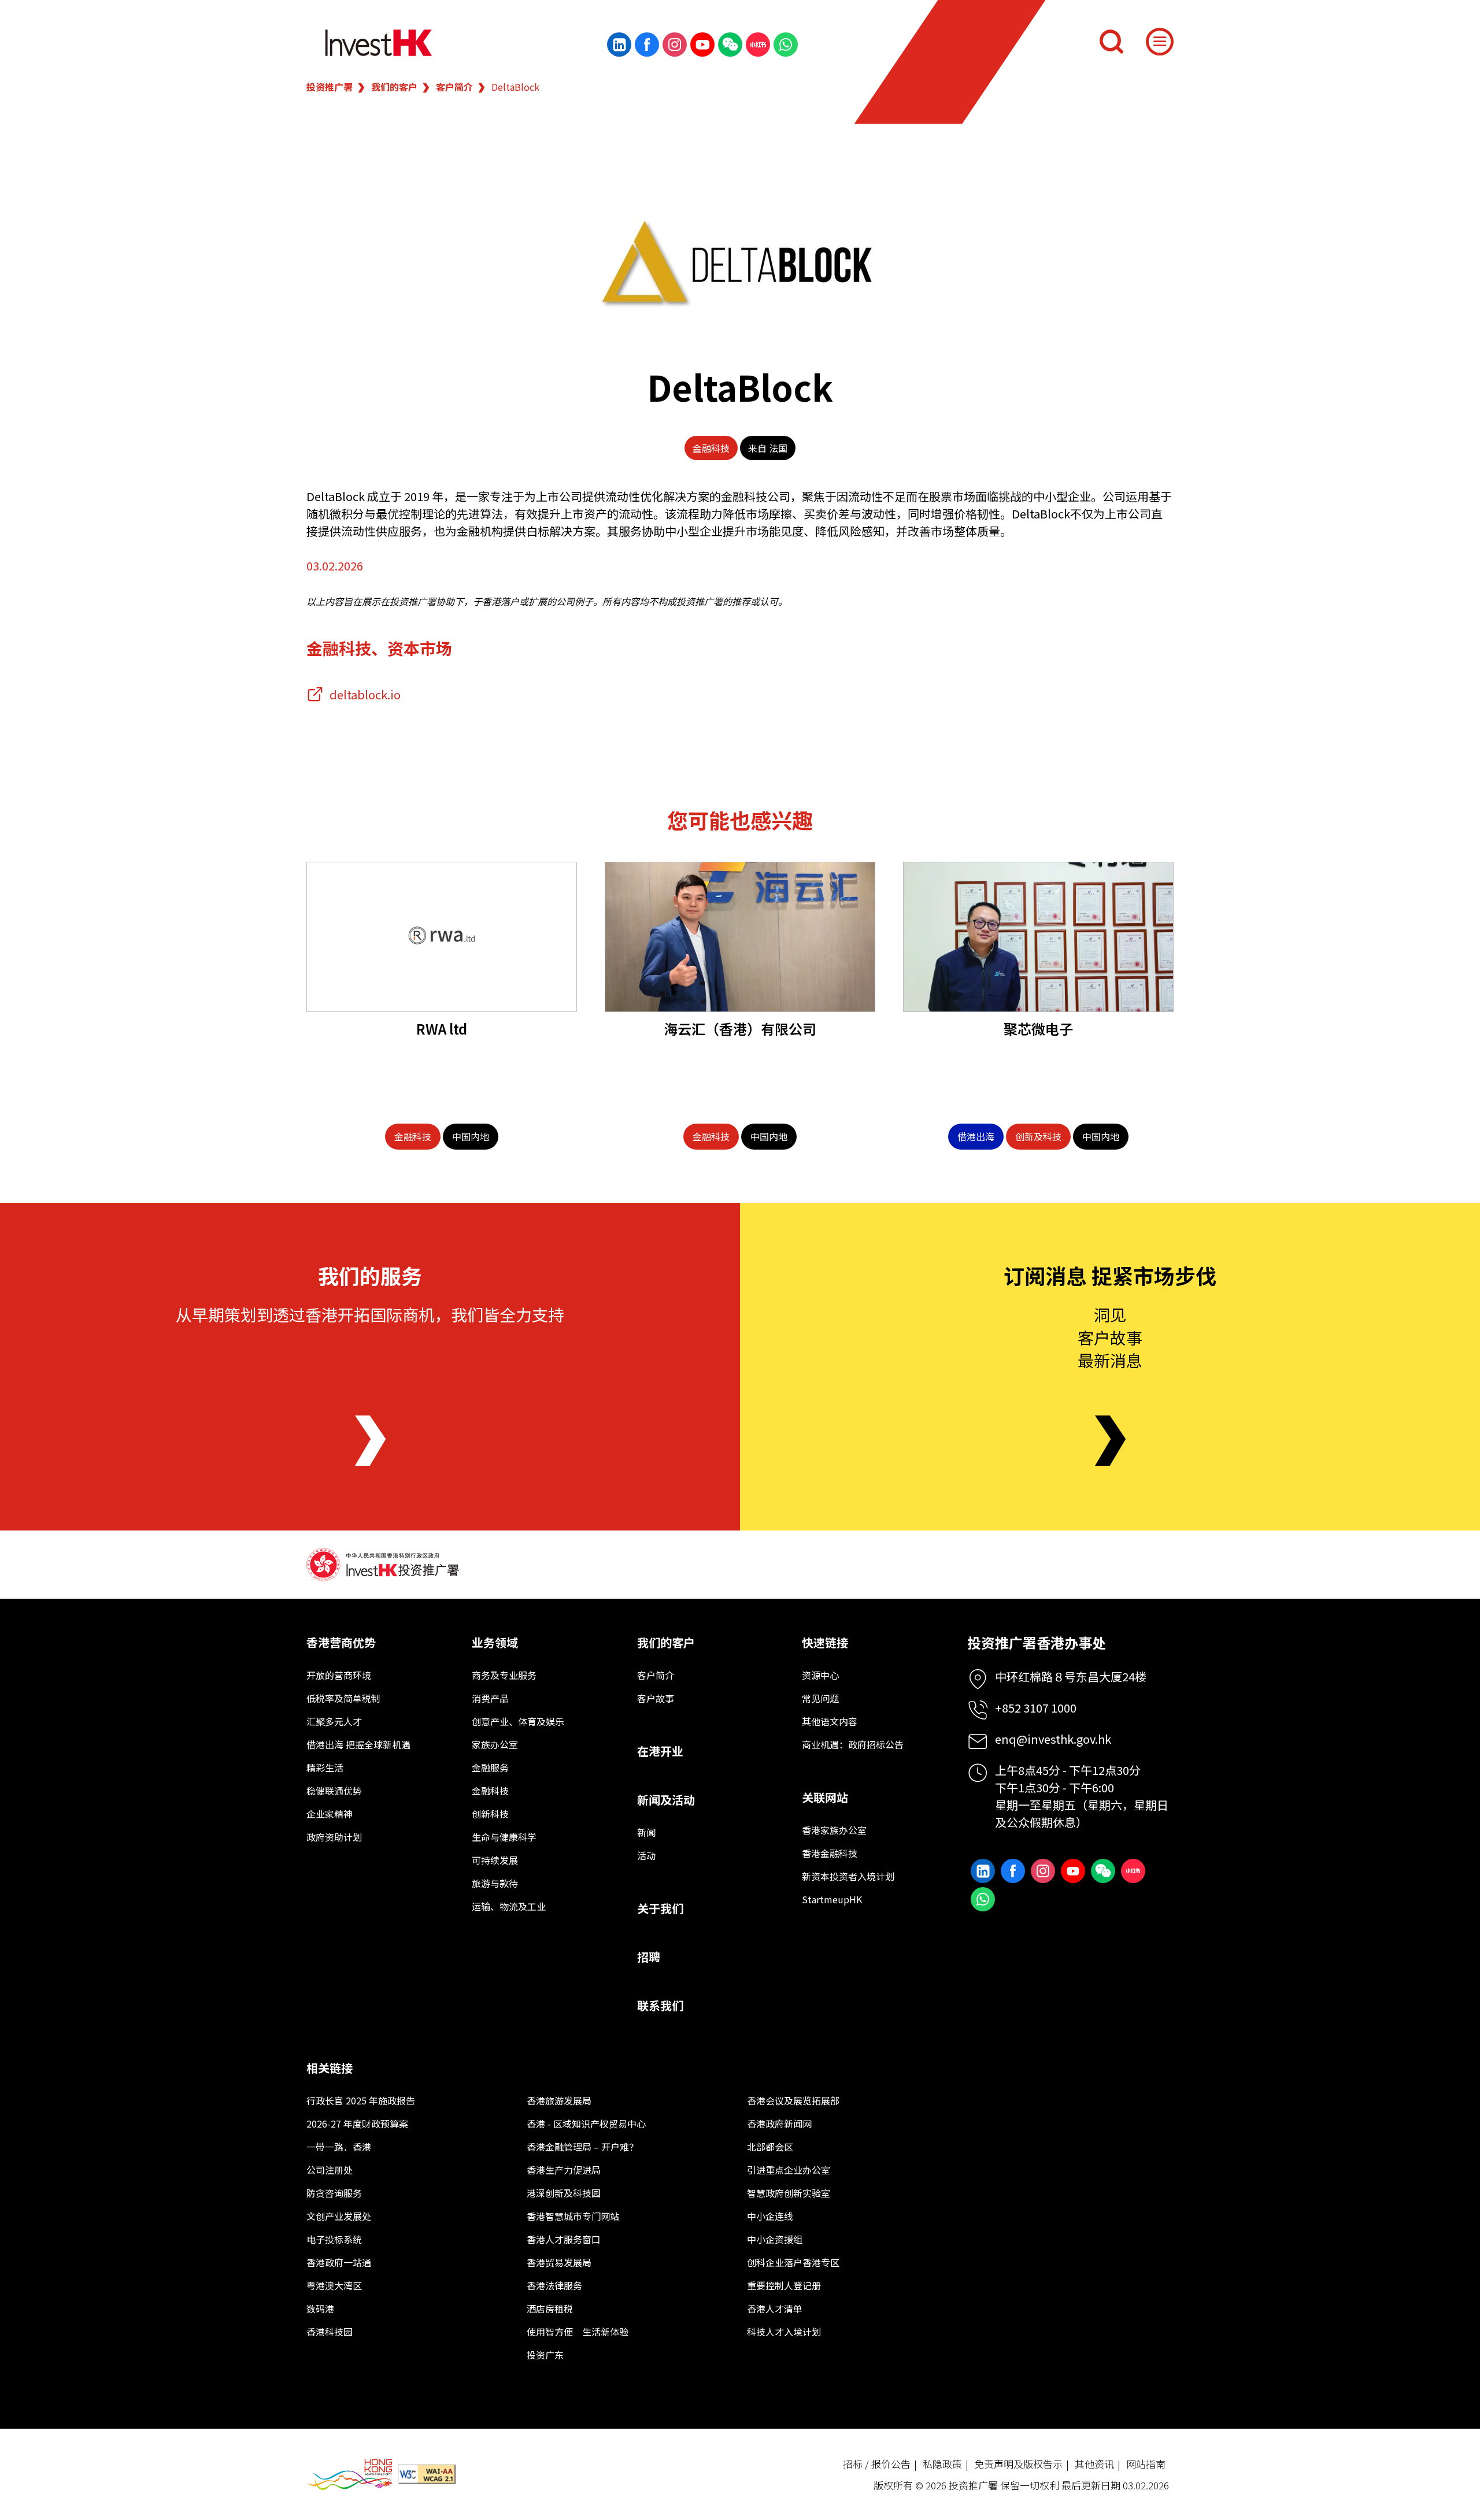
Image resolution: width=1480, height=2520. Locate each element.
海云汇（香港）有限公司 (740, 1029)
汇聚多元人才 (334, 1721)
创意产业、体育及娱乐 (518, 1721)
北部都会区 (770, 2147)
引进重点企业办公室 (789, 2170)
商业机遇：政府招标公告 (853, 1744)
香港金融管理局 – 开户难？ (582, 2147)
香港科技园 (330, 2332)
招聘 (649, 1957)
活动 (646, 1855)
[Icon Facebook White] (647, 45)
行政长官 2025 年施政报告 (361, 2100)
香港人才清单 (775, 2308)
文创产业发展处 (339, 2216)
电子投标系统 (334, 2239)
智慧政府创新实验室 (789, 2193)
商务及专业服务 (504, 1675)
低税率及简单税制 (343, 1698)
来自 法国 (768, 448)
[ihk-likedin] (619, 45)
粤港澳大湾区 (334, 2285)
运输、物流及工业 (509, 1906)
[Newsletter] (1110, 1441)
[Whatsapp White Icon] (786, 45)
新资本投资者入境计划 (848, 1876)
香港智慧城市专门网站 (573, 2216)
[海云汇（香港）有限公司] (740, 937)
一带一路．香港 (339, 2147)
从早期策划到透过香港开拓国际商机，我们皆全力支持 (370, 1314)
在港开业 (660, 1751)
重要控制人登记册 (784, 2285)
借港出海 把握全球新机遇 (358, 1744)
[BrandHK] (350, 2475)
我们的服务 (370, 1275)
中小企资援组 (775, 2239)
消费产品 (490, 1698)
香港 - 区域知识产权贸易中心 (586, 2124)
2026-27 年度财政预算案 (357, 2124)
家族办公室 (495, 1744)
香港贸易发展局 (559, 2262)
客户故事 (656, 1698)
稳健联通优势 (334, 1791)
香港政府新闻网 (779, 2124)
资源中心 (820, 1675)
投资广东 (545, 2355)
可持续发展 (495, 1860)
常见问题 (820, 1698)
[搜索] (1111, 42)
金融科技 (711, 448)
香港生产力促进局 (564, 2170)
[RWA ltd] (442, 937)
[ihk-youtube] (702, 45)
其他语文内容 (830, 1721)
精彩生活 (325, 1767)
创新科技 (490, 1814)
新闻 (646, 1832)
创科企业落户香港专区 (793, 2262)
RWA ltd (442, 1029)
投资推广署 (330, 87)
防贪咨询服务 (334, 2193)
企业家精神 (330, 1814)
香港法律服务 (554, 2285)
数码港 (320, 2308)
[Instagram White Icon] (675, 45)
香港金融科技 (830, 1853)
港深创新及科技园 (564, 2193)
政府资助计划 (334, 1837)
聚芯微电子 (1038, 1029)
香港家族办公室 (834, 1830)
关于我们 (660, 1908)
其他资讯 (1094, 2464)
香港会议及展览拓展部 (793, 2100)
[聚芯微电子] (1038, 937)
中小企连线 (770, 2216)
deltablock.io (365, 694)
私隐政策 (942, 2464)
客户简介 (454, 87)
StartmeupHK (832, 1899)
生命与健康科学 (504, 1837)
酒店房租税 (550, 2308)
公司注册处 (330, 2170)
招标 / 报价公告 (877, 2464)
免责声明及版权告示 (1018, 2464)
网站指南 (1146, 2464)
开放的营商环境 (339, 1675)
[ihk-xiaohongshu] (758, 45)
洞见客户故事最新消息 (1110, 1337)
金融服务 (490, 1767)
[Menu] (1160, 42)
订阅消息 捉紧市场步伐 (1110, 1275)
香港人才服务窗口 (564, 2239)
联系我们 (660, 2005)
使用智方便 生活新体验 (578, 2332)
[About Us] (370, 1441)
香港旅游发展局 (559, 2100)
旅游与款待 (495, 1883)
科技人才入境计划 (784, 2332)
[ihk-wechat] (730, 45)
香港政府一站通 (339, 2262)
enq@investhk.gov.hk (1053, 1739)
